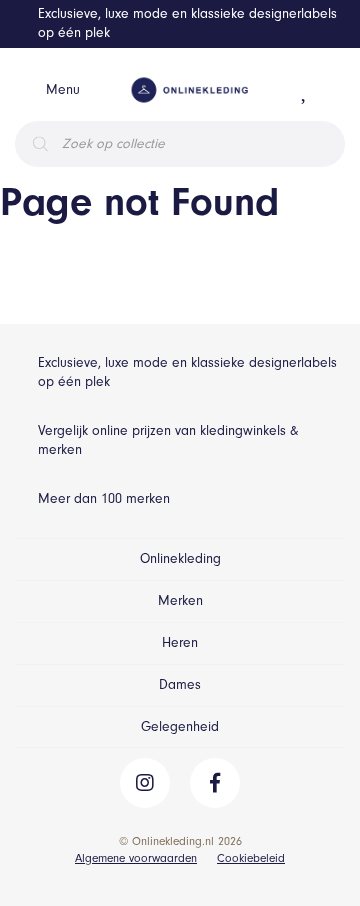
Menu (63, 89)
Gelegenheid (180, 726)
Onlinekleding (180, 558)
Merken (180, 600)
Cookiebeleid (251, 858)
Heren (180, 642)
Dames (180, 684)
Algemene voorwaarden (136, 858)
